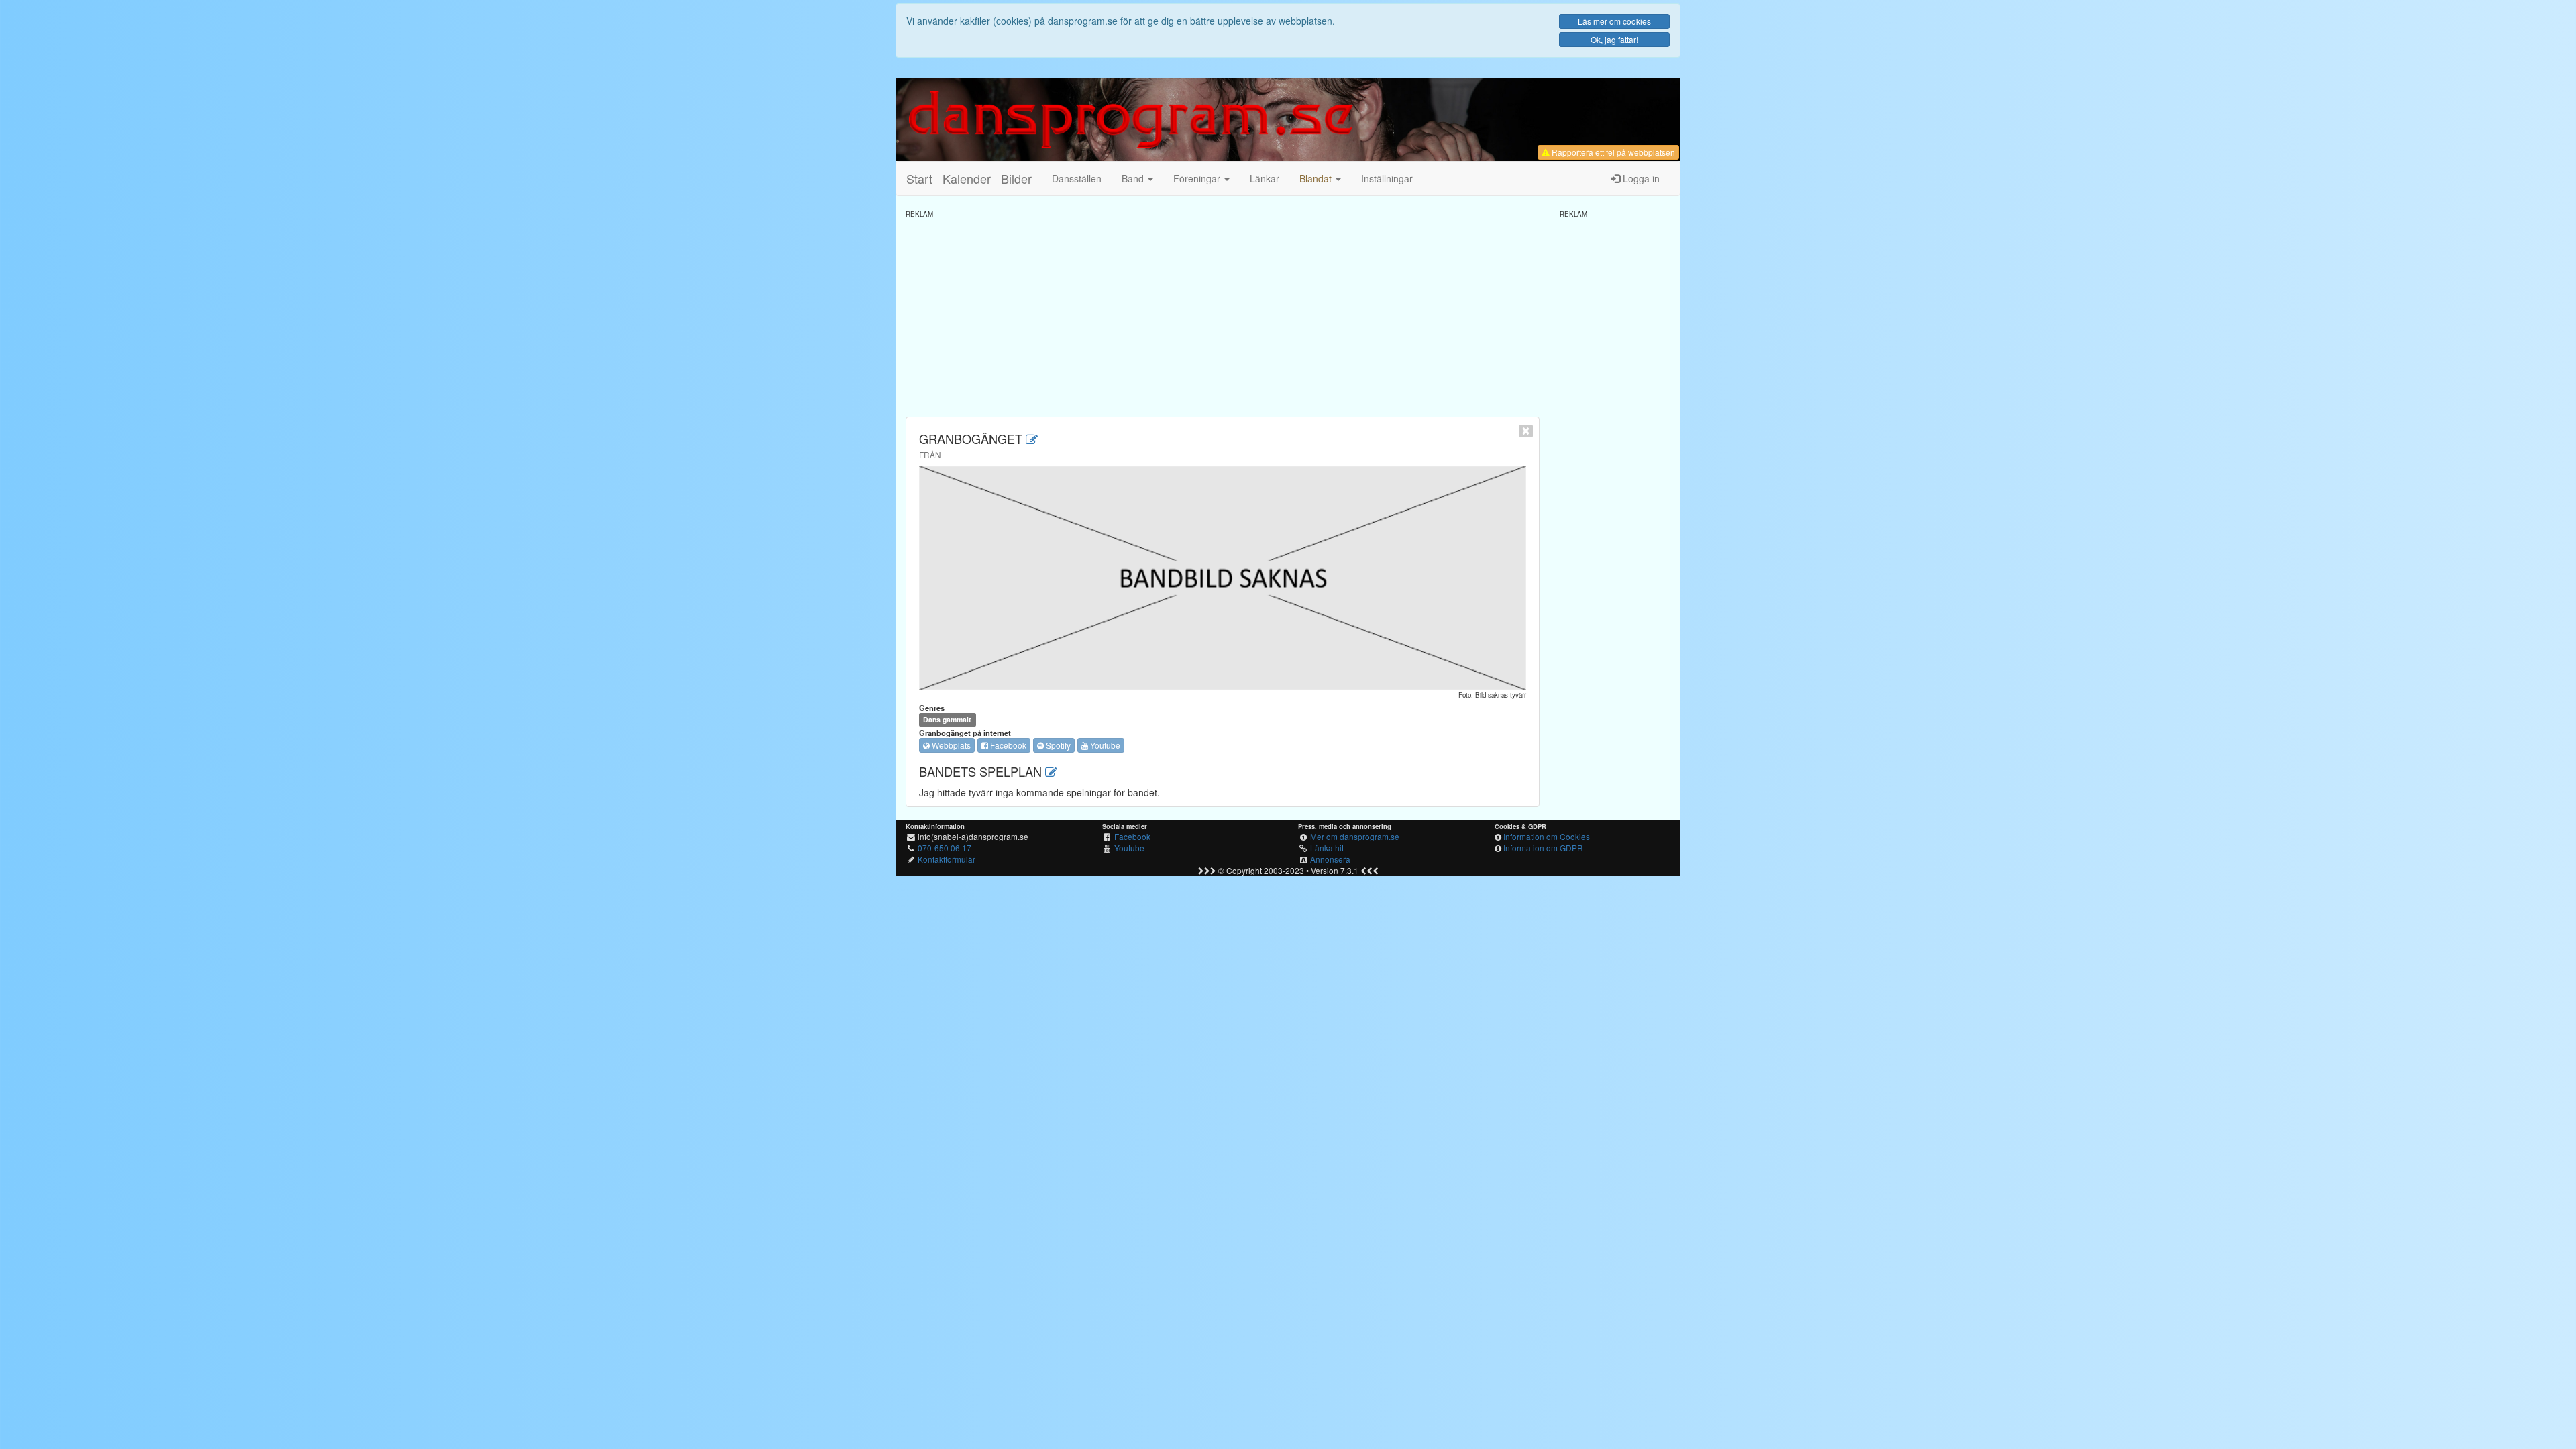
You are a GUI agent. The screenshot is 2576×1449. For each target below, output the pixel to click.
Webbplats (950, 745)
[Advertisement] (1223, 313)
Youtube (1104, 745)
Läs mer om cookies (1614, 21)
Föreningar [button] (1198, 178)
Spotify (1057, 745)
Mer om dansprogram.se (1355, 836)
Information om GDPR (1543, 848)
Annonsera (1330, 859)
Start (919, 178)
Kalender (967, 178)
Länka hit (1327, 848)
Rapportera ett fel (1612, 152)
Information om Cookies (1547, 836)
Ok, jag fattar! (1614, 39)
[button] (1320, 178)
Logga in (1640, 178)
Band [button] (1134, 178)
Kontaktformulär (947, 859)
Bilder (1016, 178)
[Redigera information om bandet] (1032, 439)
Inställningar (1387, 178)
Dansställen (1077, 178)
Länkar (1265, 178)
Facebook (1007, 745)
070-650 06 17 (945, 848)
